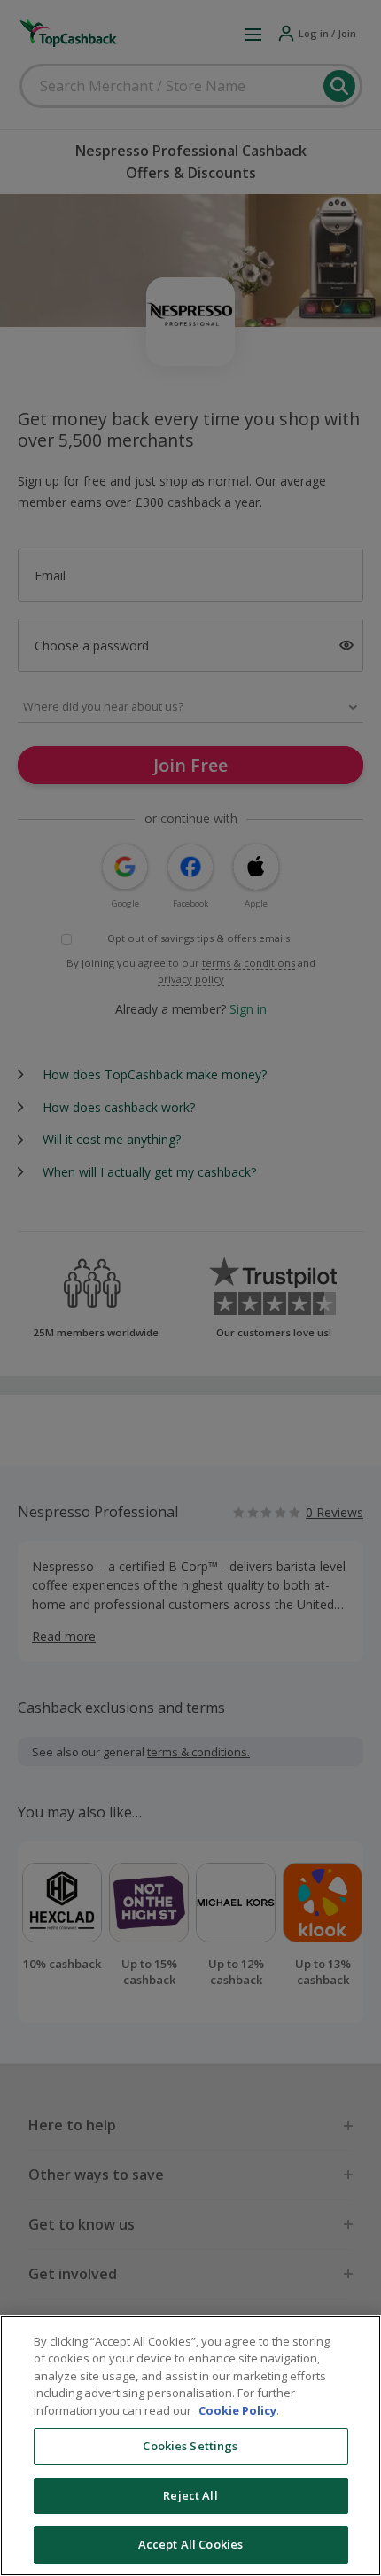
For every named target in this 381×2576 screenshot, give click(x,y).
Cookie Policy (237, 2410)
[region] (190, 2446)
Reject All (190, 2495)
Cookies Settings (190, 2446)
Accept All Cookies (190, 2544)
